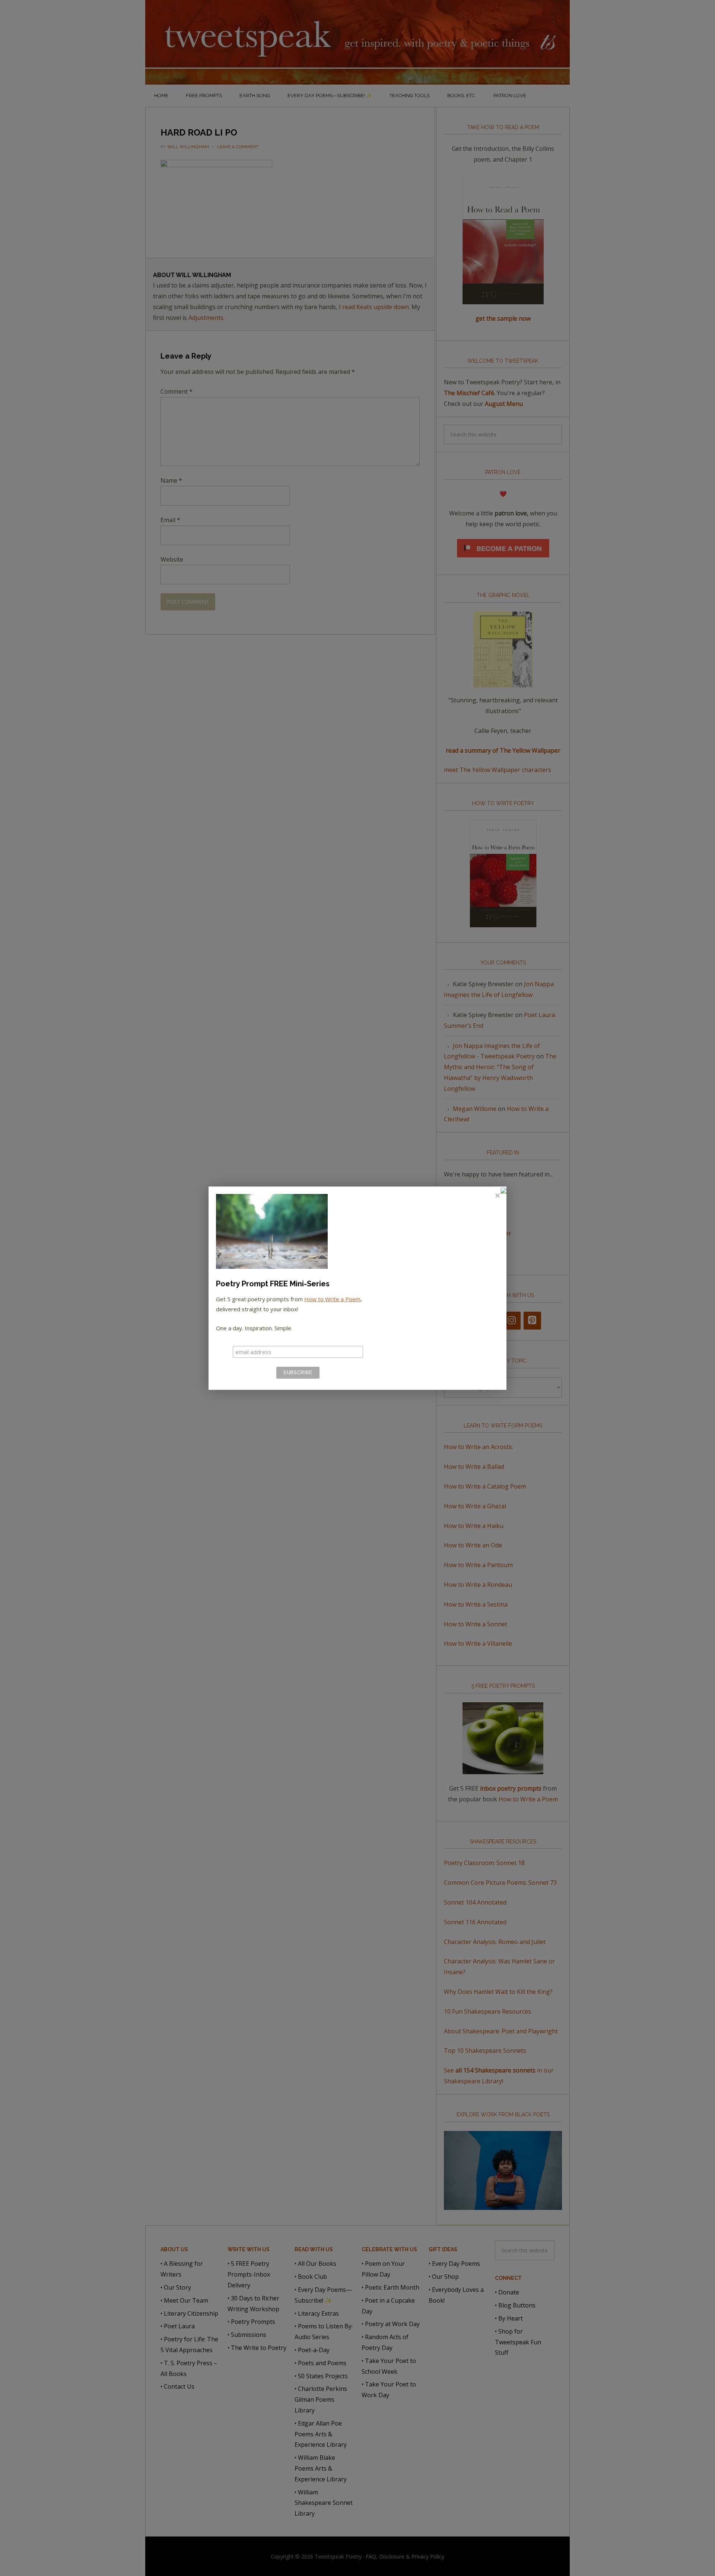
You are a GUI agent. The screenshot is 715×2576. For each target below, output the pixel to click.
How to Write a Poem (332, 1299)
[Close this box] (497, 1196)
